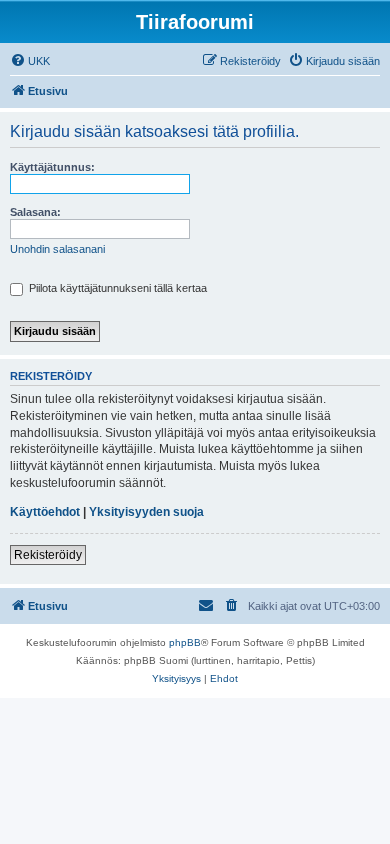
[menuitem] (30, 61)
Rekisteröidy (48, 555)
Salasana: (35, 212)
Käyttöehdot (45, 512)
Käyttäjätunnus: (52, 167)
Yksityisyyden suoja (146, 512)
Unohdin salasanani (57, 249)
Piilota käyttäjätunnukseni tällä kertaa (116, 288)
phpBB (185, 642)
